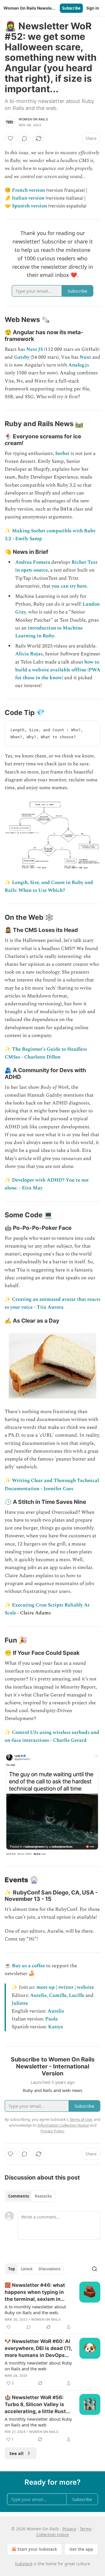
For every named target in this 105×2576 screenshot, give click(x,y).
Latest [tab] (27, 2269)
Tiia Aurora (50, 1307)
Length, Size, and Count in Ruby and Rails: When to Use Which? (49, 886)
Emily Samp (29, 539)
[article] (52, 2306)
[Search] (94, 2269)
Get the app (81, 2549)
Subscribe (71, 8)
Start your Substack (37, 2549)
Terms (86, 2529)
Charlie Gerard (70, 1740)
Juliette (20, 2003)
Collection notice (53, 2535)
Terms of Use (81, 2119)
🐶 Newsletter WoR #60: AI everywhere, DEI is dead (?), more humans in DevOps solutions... (38, 2349)
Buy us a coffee (28, 1966)
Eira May (32, 1188)
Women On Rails (33, 119)
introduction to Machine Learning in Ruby (49, 632)
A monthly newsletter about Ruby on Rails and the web (38, 2366)
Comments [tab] (19, 2196)
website (85, 1987)
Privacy (69, 2529)
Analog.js (79, 365)
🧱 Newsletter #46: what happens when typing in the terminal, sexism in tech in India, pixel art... (35, 2292)
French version (28, 190)
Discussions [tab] (49, 2269)
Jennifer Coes (58, 1489)
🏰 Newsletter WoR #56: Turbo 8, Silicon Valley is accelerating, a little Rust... (37, 2404)
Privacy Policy (52, 2131)
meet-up (46, 1987)
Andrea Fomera (33, 562)
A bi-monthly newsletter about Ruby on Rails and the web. (35, 2310)
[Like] (10, 138)
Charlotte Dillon (42, 1057)
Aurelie (38, 1995)
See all (16, 2453)
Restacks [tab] (43, 2196)
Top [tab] (12, 2269)
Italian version (28, 198)
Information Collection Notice (63, 2125)
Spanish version (29, 206)
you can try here (69, 586)
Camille (58, 1995)
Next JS (35, 349)
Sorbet (62, 453)
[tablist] (30, 2196)
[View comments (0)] (24, 138)
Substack (24, 2564)
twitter (66, 1987)
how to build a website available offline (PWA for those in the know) (58, 670)
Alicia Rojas (29, 654)
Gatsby (22, 357)
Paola (51, 2019)
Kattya (56, 2027)
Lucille (77, 1995)
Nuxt (85, 357)
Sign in (93, 8)
